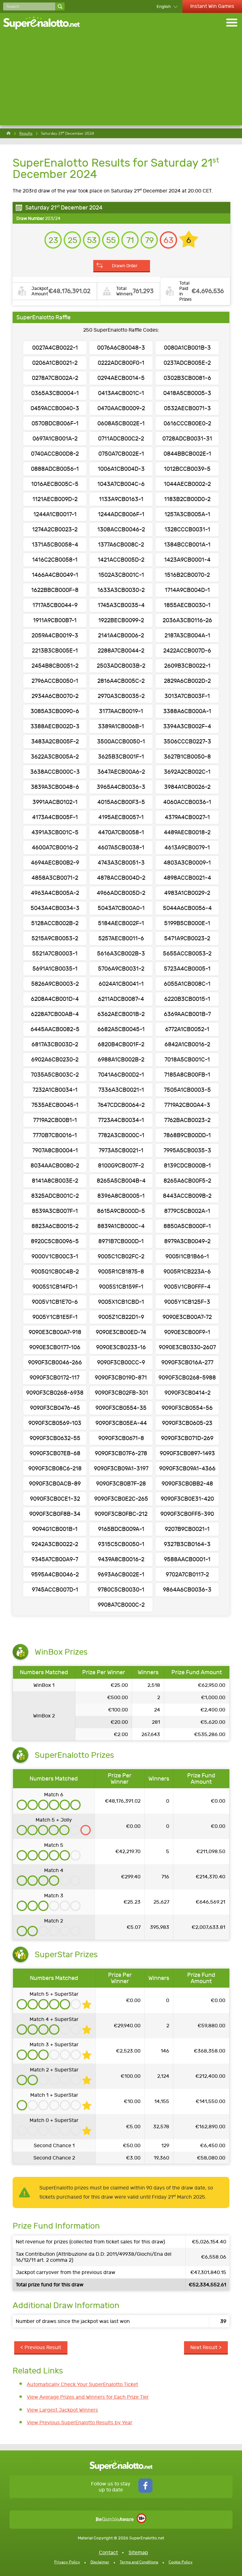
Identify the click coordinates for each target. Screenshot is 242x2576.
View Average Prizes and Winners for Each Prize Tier (88, 2397)
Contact (108, 2552)
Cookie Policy (181, 2562)
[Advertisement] (121, 81)
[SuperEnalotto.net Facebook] (145, 2491)
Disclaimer (100, 2562)
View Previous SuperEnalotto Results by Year (80, 2422)
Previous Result (43, 2347)
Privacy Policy (67, 2562)
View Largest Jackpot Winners (62, 2410)
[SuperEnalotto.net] (46, 23)
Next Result (204, 2347)
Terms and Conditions (139, 2562)
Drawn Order (125, 266)
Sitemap (138, 2552)
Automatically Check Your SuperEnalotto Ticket (82, 2384)
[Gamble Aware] (115, 2519)
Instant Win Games (212, 6)
